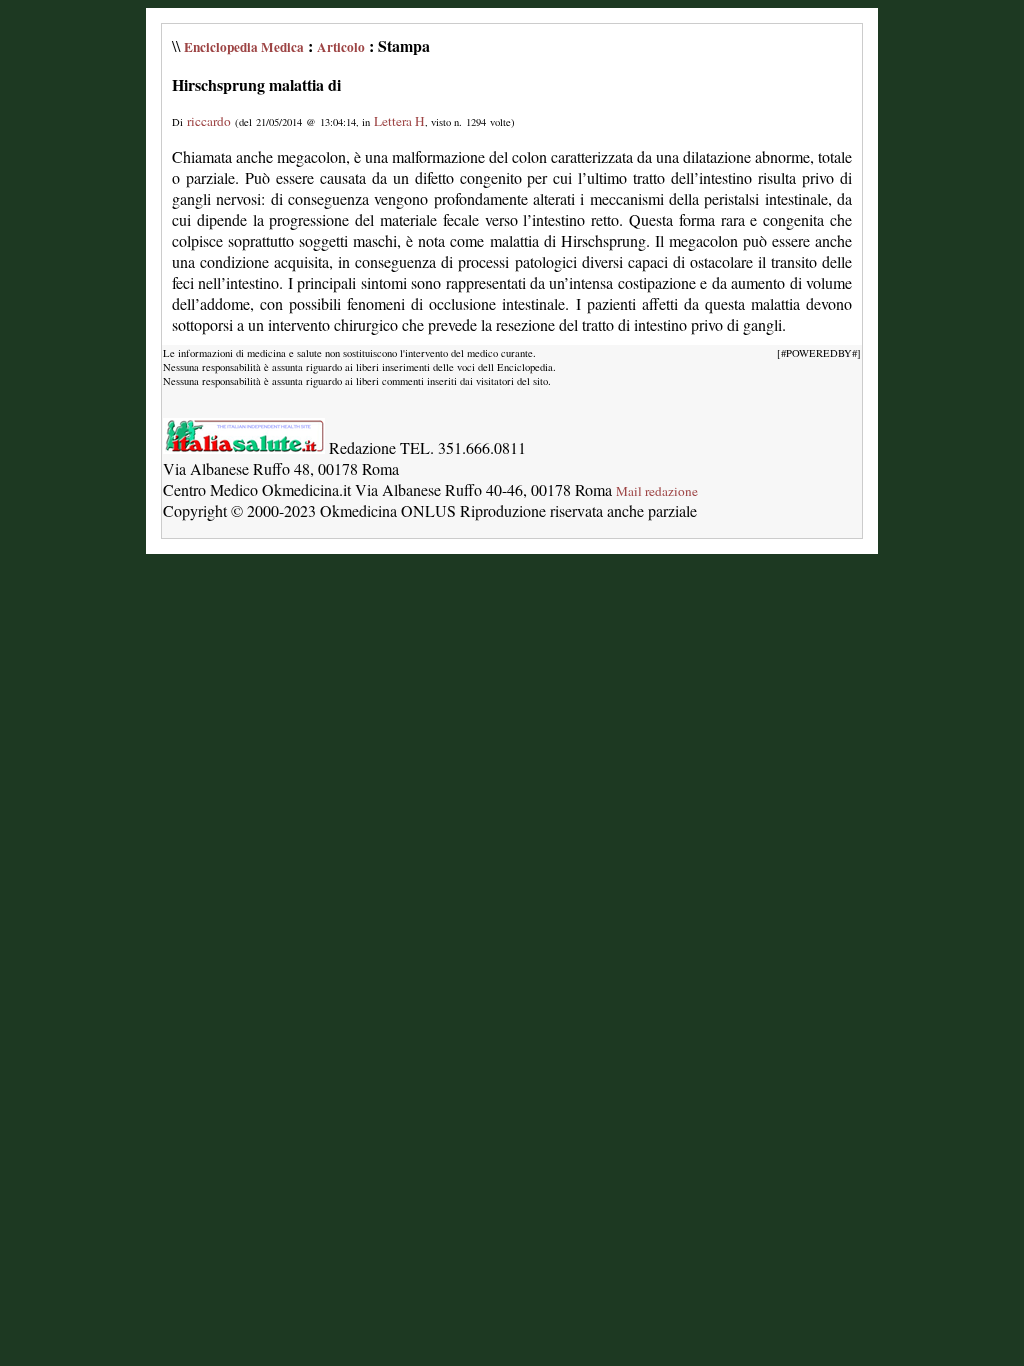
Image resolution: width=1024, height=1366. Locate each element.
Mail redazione (657, 491)
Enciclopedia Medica (244, 47)
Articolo (341, 47)
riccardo (209, 121)
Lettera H (399, 121)
